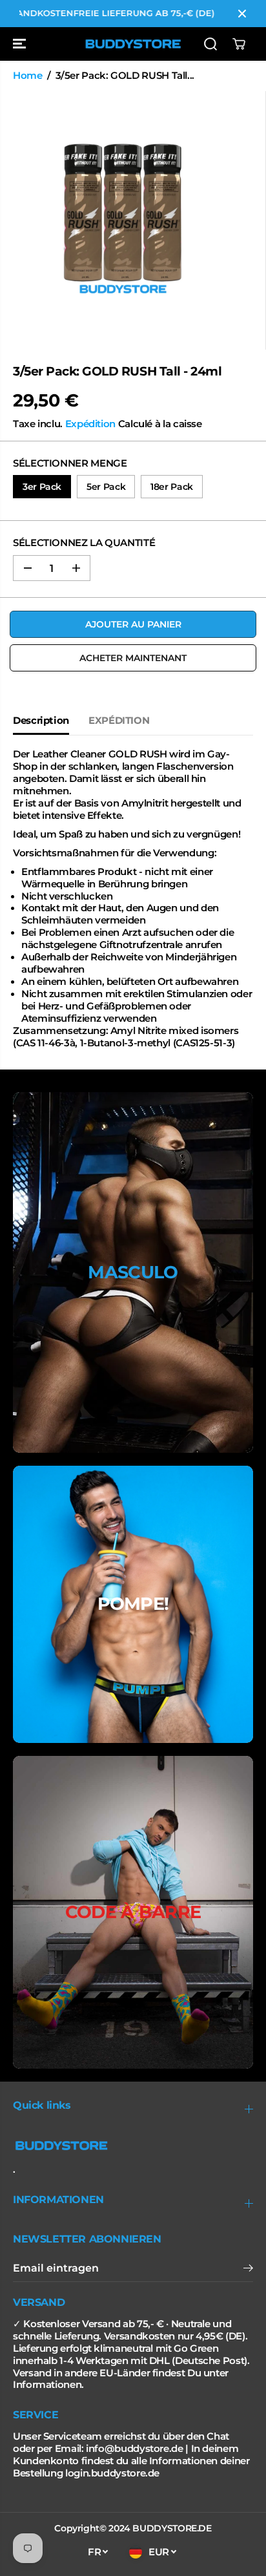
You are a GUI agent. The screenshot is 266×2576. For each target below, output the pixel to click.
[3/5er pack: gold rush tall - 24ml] (123, 220)
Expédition (90, 424)
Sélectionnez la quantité (84, 543)
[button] (21, 44)
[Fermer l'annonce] (242, 14)
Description (41, 721)
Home (28, 76)
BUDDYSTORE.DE (172, 2528)
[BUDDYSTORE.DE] (133, 44)
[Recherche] (210, 44)
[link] (133, 2146)
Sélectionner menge (70, 463)
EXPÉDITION (119, 721)
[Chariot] (239, 44)
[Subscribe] (248, 2270)
